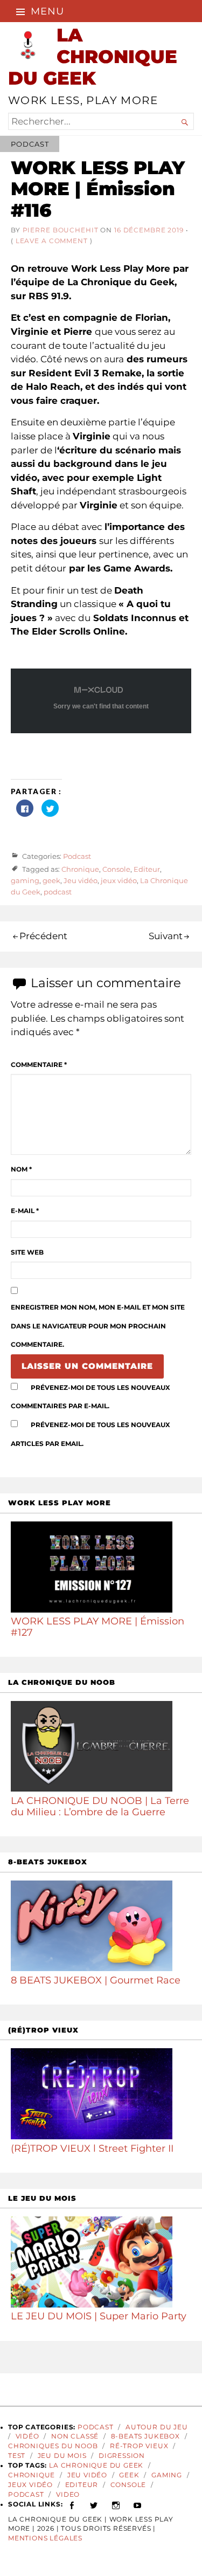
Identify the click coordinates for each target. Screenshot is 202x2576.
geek (51, 880)
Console (116, 870)
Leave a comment (52, 241)
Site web (27, 1252)
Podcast (30, 144)
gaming (25, 880)
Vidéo (27, 2436)
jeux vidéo (119, 880)
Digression (122, 2456)
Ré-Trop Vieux (139, 2446)
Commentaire (39, 1065)
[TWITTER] (94, 2504)
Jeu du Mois (62, 2456)
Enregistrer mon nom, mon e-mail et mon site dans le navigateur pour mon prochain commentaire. (98, 1326)
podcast (58, 892)
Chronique (80, 870)
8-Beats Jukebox (145, 2436)
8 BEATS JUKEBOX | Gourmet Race (96, 1980)
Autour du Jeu (157, 2427)
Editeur (147, 870)
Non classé (75, 2436)
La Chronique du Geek (96, 2465)
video (68, 2495)
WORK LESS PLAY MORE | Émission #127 (97, 1627)
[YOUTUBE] (138, 2504)
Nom (21, 1169)
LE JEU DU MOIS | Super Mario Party (99, 2316)
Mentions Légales (45, 2538)
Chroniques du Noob (53, 2446)
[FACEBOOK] (72, 2504)
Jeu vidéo (81, 880)
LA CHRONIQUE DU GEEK (93, 56)
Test (17, 2456)
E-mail (25, 1211)
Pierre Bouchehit (61, 230)
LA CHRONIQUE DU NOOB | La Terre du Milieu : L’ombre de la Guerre (100, 1806)
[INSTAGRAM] (116, 2504)
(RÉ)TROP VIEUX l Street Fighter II (92, 2148)
